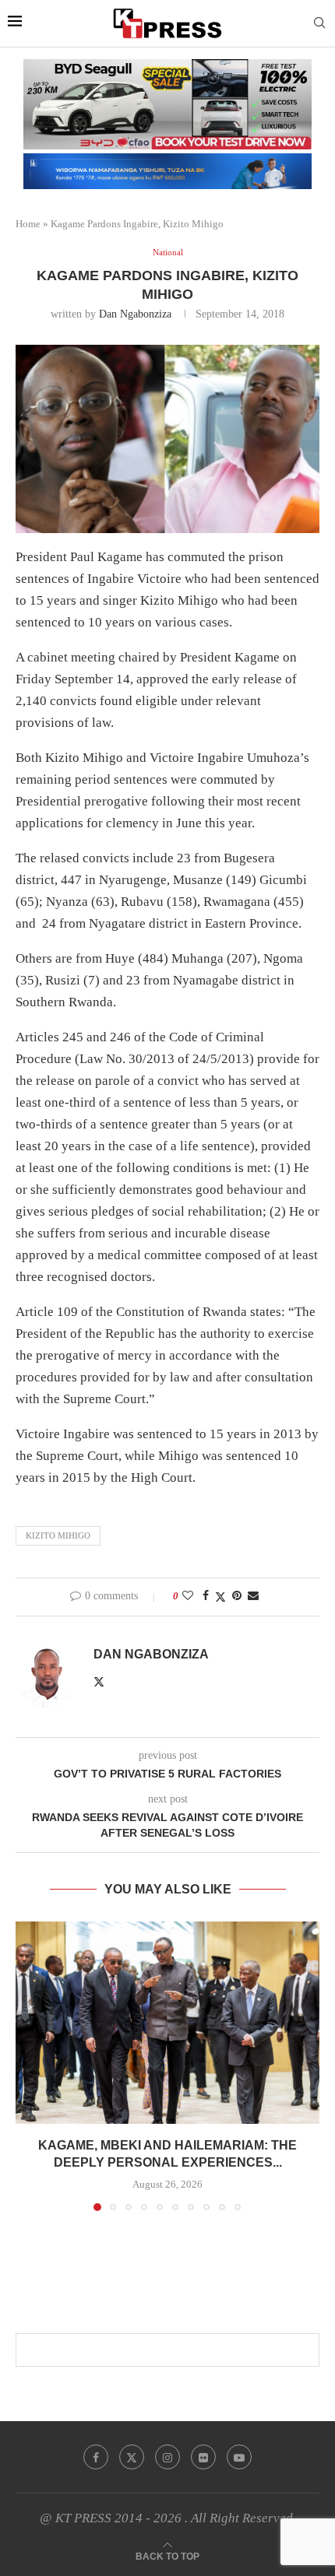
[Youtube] (239, 2457)
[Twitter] (132, 2457)
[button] (29, 2065)
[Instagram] (167, 2457)
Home (28, 224)
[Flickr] (203, 2457)
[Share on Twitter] (220, 1597)
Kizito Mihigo (58, 1535)
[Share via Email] (253, 1596)
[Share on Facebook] (206, 1596)
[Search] (319, 23)
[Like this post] (188, 1596)
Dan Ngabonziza (135, 314)
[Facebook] (96, 2457)
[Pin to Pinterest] (237, 1596)
